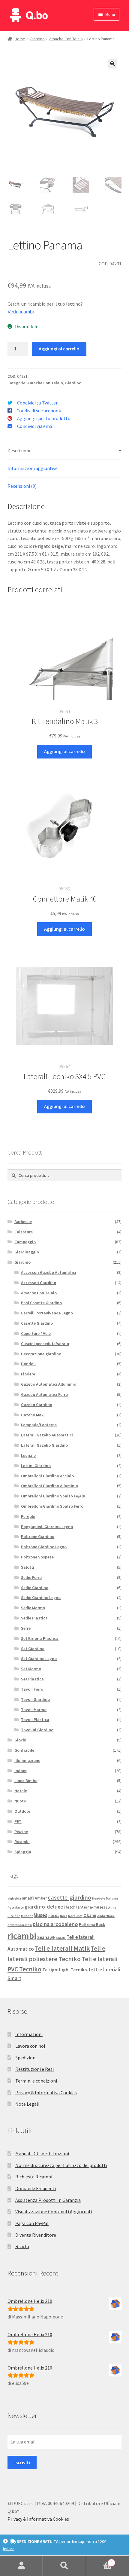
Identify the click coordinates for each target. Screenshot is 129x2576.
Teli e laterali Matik (62, 1948)
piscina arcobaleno (55, 1924)
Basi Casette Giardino (41, 1303)
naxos (54, 1916)
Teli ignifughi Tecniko (65, 1970)
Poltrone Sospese (37, 1557)
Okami (90, 1915)
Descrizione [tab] (19, 450)
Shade (61, 1938)
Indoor (21, 1771)
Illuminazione (27, 1760)
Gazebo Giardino (37, 1405)
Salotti (28, 1567)
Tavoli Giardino (35, 1699)
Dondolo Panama (105, 1898)
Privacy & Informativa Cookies (46, 2092)
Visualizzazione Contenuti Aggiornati (54, 2211)
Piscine (21, 1832)
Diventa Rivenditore (36, 2235)
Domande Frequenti (36, 2188)
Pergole (28, 1516)
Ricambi (22, 1842)
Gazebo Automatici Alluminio (49, 1384)
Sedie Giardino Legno (41, 1598)
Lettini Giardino (36, 1466)
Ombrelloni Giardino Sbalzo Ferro (52, 1506)
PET (18, 1821)
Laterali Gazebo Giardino (44, 1445)
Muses (40, 1915)
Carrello (99, 2561)
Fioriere (28, 1374)
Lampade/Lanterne (39, 1425)
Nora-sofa (75, 1916)
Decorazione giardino (41, 1354)
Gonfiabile (24, 1750)
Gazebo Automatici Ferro (44, 1394)
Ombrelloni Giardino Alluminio (49, 1486)
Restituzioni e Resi (34, 2069)
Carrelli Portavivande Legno (47, 1313)
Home (20, 39)
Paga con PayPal (32, 2223)
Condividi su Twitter (37, 403)
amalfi (28, 1898)
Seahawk (46, 1937)
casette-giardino (69, 1897)
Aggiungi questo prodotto (44, 418)
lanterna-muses (91, 1907)
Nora (64, 1916)
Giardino (37, 39)
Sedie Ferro (31, 1577)
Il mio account (21, 2566)
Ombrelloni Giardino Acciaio (47, 1476)
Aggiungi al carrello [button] (64, 751)
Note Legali (27, 2104)
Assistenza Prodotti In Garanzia (48, 2200)
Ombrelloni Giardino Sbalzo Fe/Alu (53, 1496)
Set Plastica (32, 1679)
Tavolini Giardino (37, 1730)
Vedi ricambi (21, 312)
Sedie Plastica (34, 1618)
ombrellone (106, 1916)
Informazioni (29, 2034)
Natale (21, 1791)
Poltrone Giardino (38, 1537)
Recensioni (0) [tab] (22, 486)
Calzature (24, 1232)
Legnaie (28, 1455)
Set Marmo (31, 1669)
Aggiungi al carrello (59, 349)
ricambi (22, 1936)
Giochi (20, 1740)
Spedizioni (26, 2058)
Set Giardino (33, 1649)
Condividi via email (36, 426)
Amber (41, 1898)
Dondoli (28, 1364)
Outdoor (22, 1811)
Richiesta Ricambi (34, 2177)
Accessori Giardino (39, 1283)
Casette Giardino (37, 1323)
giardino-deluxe (44, 1907)
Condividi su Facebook (39, 411)
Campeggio (25, 1242)
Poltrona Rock (92, 1925)
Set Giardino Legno (39, 1659)
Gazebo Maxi (33, 1415)
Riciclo (22, 2246)
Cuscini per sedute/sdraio (45, 1344)
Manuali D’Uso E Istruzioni (42, 2153)
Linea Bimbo (26, 1781)
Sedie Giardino (35, 1588)
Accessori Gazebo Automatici (49, 1272)
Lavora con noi (30, 2046)
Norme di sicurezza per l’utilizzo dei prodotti (61, 2165)
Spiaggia (23, 1852)
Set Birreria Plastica (40, 1638)
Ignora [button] (9, 2549)
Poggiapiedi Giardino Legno (47, 1527)
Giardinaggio (27, 1252)
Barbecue (23, 1222)
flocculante (16, 1908)
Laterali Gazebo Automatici (47, 1435)
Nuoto (20, 1801)
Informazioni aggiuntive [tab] (33, 468)
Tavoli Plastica (35, 1720)
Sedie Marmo (33, 1608)
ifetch (70, 1907)
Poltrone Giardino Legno (44, 1547)
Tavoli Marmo (34, 1710)
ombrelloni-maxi (20, 1925)
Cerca (64, 2566)
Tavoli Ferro (32, 1689)
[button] (112, 64)
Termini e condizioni (36, 2081)
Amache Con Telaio (66, 39)
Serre (26, 1628)
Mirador (27, 1916)
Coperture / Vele (36, 1333)
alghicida (14, 1898)
